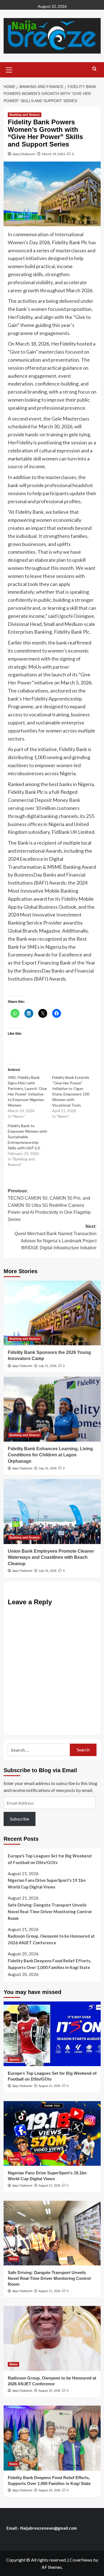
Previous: (49, 1205)
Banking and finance (25, 115)
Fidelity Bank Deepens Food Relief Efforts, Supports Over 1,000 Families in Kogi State (49, 1964)
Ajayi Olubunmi (24, 154)
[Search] (94, 69)
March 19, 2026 (54, 154)
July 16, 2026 (48, 1468)
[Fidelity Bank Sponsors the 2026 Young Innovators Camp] (52, 1313)
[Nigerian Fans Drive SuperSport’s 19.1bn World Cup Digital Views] (52, 2133)
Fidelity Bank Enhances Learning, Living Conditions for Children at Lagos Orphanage (50, 1455)
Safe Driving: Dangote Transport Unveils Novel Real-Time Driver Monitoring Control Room (50, 1912)
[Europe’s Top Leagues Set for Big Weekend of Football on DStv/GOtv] (52, 2034)
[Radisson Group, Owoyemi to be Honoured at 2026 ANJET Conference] (52, 2338)
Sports (14, 2059)
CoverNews (81, 2560)
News (13, 2259)
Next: (55, 1237)
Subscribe (20, 1819)
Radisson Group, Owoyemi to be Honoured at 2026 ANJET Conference (51, 1939)
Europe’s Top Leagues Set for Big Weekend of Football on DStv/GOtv (50, 1859)
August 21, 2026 (50, 2086)
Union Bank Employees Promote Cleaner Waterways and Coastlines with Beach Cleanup (51, 1557)
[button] (9, 69)
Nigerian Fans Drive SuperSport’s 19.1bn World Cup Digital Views (47, 1883)
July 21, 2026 (48, 1366)
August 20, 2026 (50, 2391)
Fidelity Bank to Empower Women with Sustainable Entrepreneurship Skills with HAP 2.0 (27, 1137)
